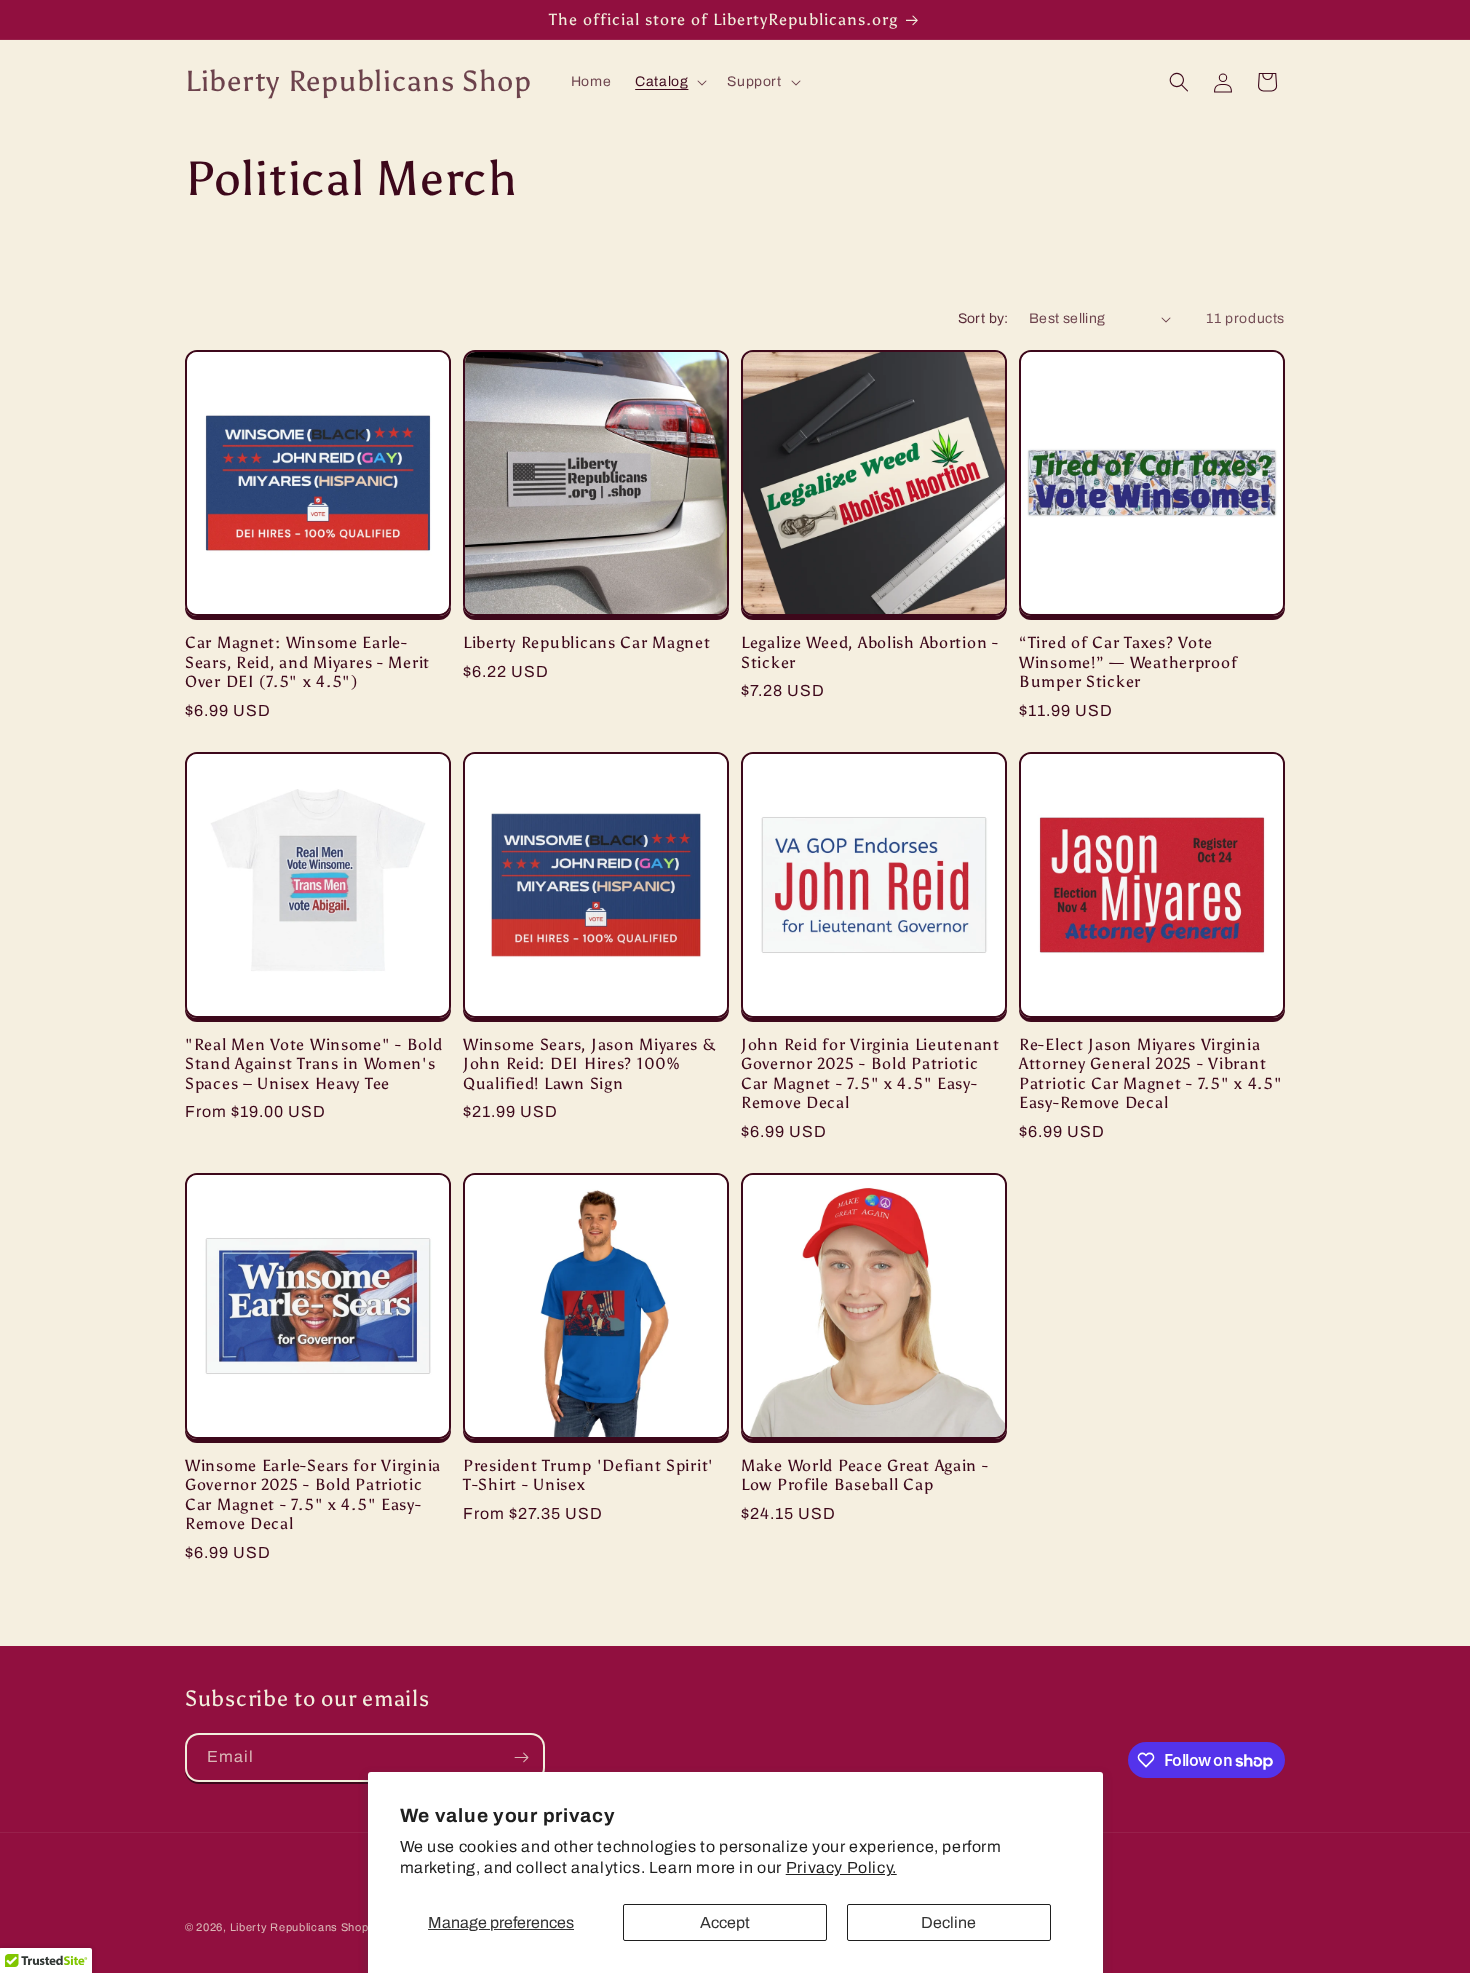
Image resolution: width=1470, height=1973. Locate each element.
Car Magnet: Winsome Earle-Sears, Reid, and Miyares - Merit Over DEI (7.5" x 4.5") (307, 662)
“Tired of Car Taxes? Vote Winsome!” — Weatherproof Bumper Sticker (1128, 662)
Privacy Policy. (841, 1867)
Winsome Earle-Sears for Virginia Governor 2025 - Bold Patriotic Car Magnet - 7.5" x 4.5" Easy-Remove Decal (313, 1494)
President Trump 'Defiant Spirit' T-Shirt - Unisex (588, 1475)
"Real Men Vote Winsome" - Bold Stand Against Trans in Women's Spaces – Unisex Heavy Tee (314, 1064)
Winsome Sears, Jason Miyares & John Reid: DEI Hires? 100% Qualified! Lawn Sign (589, 1064)
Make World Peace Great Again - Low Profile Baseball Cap (865, 1475)
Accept (725, 1922)
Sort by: (983, 318)
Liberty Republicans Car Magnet (587, 642)
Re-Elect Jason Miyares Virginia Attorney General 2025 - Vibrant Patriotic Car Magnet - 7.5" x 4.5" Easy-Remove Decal (1150, 1073)
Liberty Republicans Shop (299, 1927)
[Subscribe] (521, 1757)
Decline (948, 1922)
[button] (669, 82)
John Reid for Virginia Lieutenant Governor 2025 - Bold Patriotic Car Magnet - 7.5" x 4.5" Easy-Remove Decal (870, 1073)
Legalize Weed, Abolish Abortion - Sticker (870, 652)
